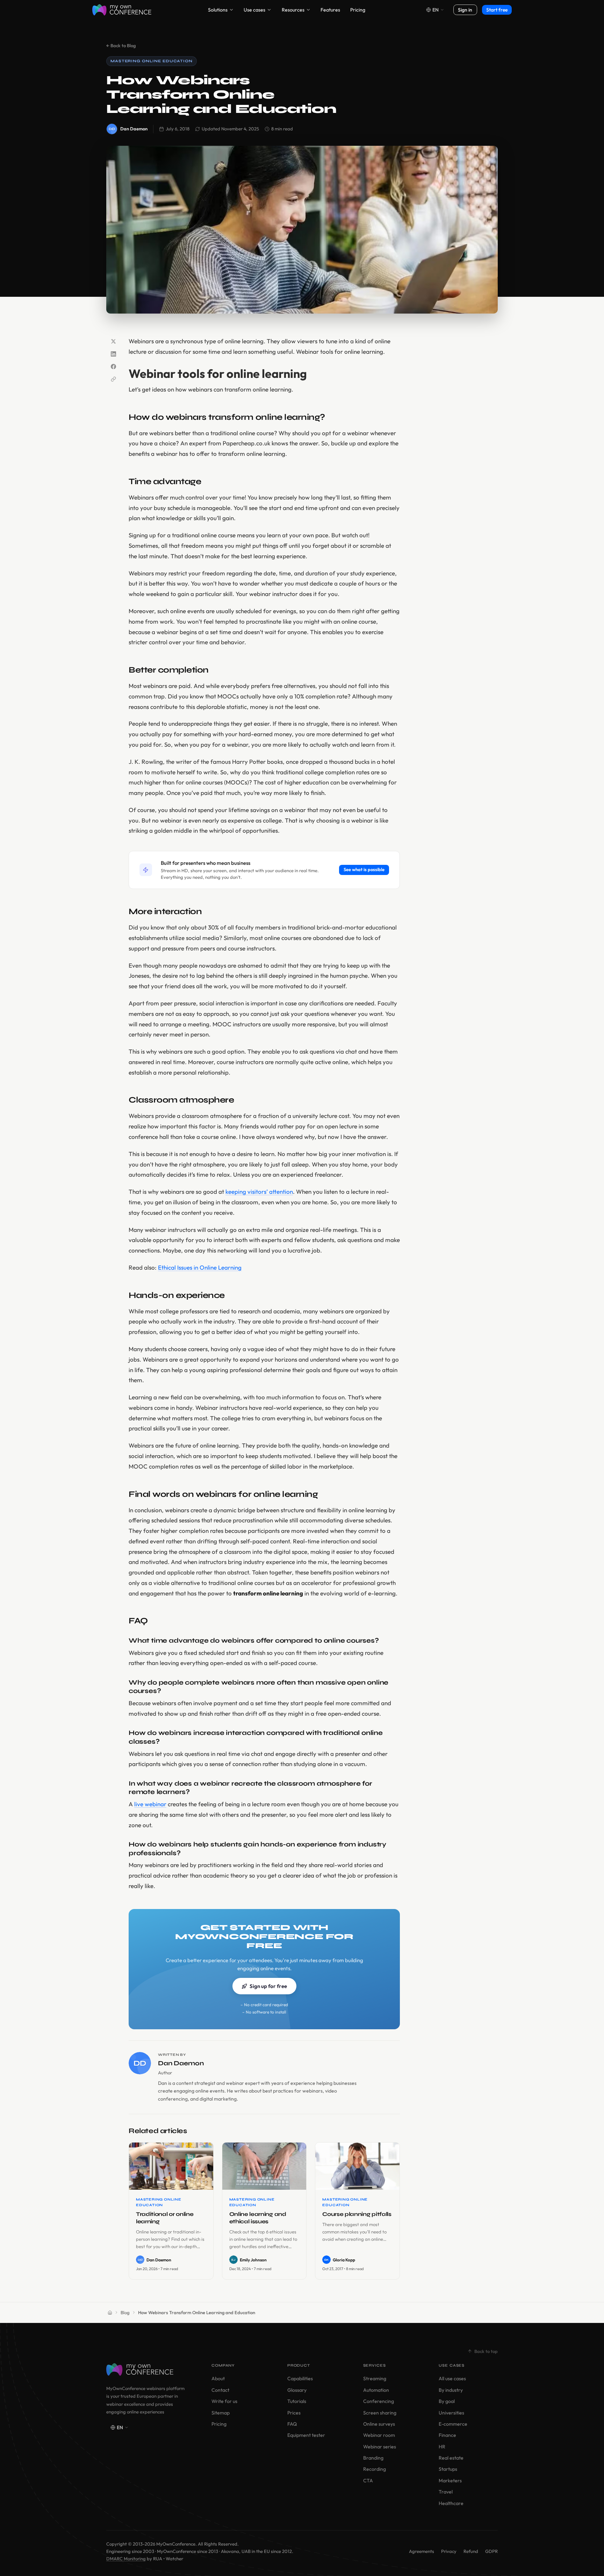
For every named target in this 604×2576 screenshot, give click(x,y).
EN (436, 10)
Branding (373, 2458)
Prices (294, 2413)
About (218, 2378)
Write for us (224, 2401)
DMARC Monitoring (126, 2559)
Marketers (450, 2481)
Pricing (358, 10)
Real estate (451, 2458)
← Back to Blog (121, 45)
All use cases (452, 2378)
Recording (375, 2469)
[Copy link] (113, 379)
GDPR (491, 2551)
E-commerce (453, 2424)
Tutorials (297, 2401)
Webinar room (379, 2435)
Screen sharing (380, 2413)
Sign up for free (268, 1986)
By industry (451, 2390)
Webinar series (380, 2447)
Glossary (297, 2390)
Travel (446, 2492)
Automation (376, 2390)
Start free (497, 10)
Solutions (218, 10)
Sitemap (221, 2413)
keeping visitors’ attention (259, 1192)
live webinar (150, 1804)
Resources (293, 10)
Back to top (486, 2351)
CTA (368, 2481)
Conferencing (379, 2401)
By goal (447, 2401)
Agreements (422, 2551)
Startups (448, 2469)
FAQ (292, 2424)
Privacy (449, 2551)
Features (330, 10)
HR (442, 2447)
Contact (220, 2390)
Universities (451, 2413)
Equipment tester (306, 2435)
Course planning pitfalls (357, 2214)
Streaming (375, 2378)
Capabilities (300, 2378)
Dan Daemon (134, 129)
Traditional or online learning (165, 2218)
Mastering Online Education (152, 61)
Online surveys (379, 2424)
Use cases (254, 10)
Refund (471, 2551)
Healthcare (451, 2503)
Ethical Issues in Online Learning (200, 1267)
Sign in (465, 10)
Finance (447, 2435)
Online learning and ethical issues (258, 2218)
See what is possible (364, 869)
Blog (125, 2312)
